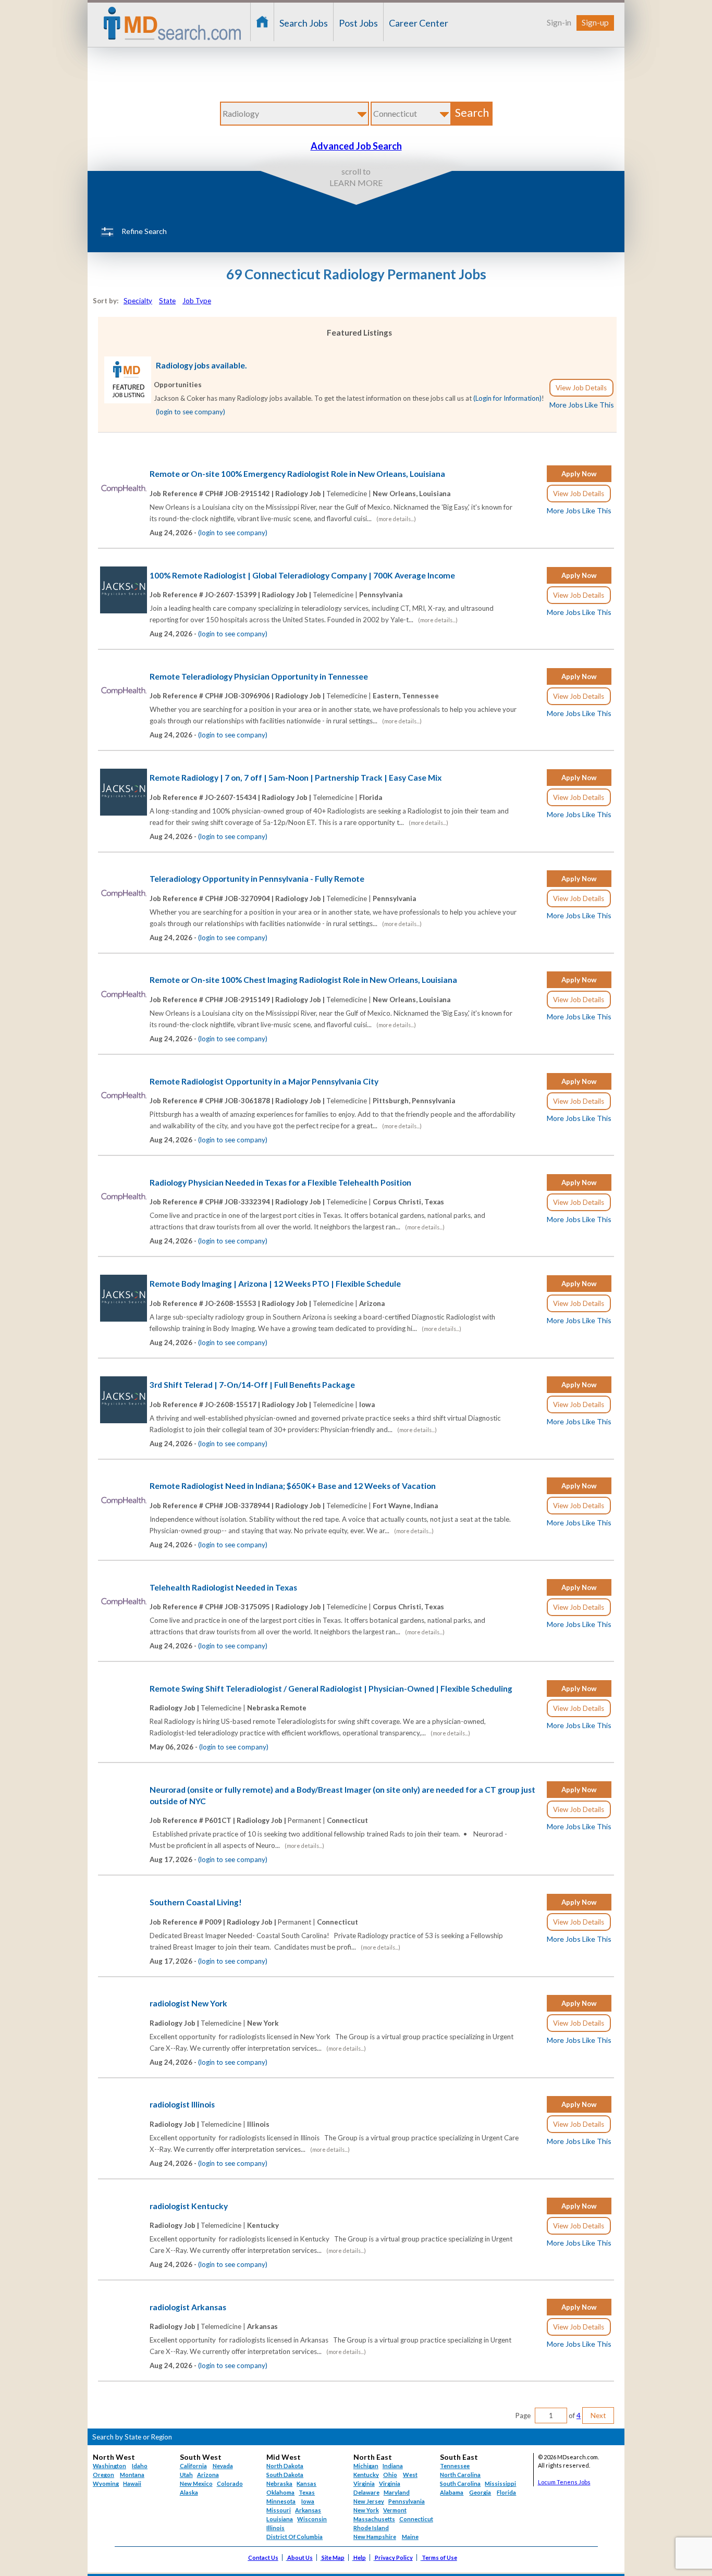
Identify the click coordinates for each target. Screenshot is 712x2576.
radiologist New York (188, 2003)
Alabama (452, 2492)
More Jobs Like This (582, 405)
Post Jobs (358, 23)
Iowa (308, 2501)
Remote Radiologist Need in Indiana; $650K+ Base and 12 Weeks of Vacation (293, 1486)
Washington (109, 2466)
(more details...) (396, 519)
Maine (410, 2537)
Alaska (189, 2492)
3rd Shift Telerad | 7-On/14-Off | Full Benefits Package (252, 1385)
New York (366, 2510)
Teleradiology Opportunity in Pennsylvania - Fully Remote (257, 879)
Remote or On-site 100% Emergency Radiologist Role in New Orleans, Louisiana (297, 474)
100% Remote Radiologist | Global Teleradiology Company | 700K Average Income (302, 575)
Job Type (197, 301)
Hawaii (132, 2483)
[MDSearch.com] (128, 401)
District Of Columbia (294, 2537)
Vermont (395, 2510)
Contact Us (263, 2557)
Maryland (397, 2492)
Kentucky (366, 2475)
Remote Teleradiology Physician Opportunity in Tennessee (259, 676)
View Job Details (581, 388)
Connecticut (416, 2519)
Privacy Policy (394, 2557)
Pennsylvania (407, 2501)
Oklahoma (280, 2492)
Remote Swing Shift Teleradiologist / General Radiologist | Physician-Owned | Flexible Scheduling (331, 1688)
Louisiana (280, 2519)
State (167, 301)
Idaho (140, 2466)
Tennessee (455, 2466)
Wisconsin (312, 2519)
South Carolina (460, 2483)
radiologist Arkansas (188, 2307)
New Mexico (196, 2483)
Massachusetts (374, 2519)
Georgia (480, 2492)
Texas (307, 2492)
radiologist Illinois (182, 2104)
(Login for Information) (507, 398)
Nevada (223, 2466)
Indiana (393, 2466)
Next (598, 2415)
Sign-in (559, 22)
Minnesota (281, 2501)
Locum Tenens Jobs (564, 2482)
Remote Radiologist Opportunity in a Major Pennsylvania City (264, 1081)
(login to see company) (191, 412)
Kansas (306, 2483)
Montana (132, 2475)
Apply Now (579, 474)
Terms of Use (439, 2557)
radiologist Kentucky (189, 2206)
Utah (186, 2475)
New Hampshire (375, 2537)
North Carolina (460, 2475)
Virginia (390, 2483)
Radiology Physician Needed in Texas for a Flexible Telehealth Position (280, 1182)
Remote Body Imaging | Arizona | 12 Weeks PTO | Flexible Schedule (275, 1284)
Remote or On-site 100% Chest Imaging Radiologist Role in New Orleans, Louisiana (303, 980)
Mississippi (500, 2483)
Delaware (366, 2492)
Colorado (230, 2483)
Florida (506, 2492)
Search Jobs (304, 23)
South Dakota (285, 2475)
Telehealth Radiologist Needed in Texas (223, 1587)
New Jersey (369, 2501)
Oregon (103, 2475)
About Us (300, 2557)
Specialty (138, 301)
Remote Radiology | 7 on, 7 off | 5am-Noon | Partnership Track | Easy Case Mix (296, 778)
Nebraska (279, 2483)
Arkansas (308, 2510)
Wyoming (106, 2483)
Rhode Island (371, 2528)
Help (360, 2557)
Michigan (366, 2466)
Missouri (279, 2510)
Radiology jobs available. (201, 365)
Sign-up (595, 22)
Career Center (419, 23)
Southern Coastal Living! (196, 1902)
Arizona (208, 2475)
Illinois (275, 2528)
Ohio (390, 2475)
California (193, 2466)
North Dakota (285, 2466)
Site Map (333, 2557)
